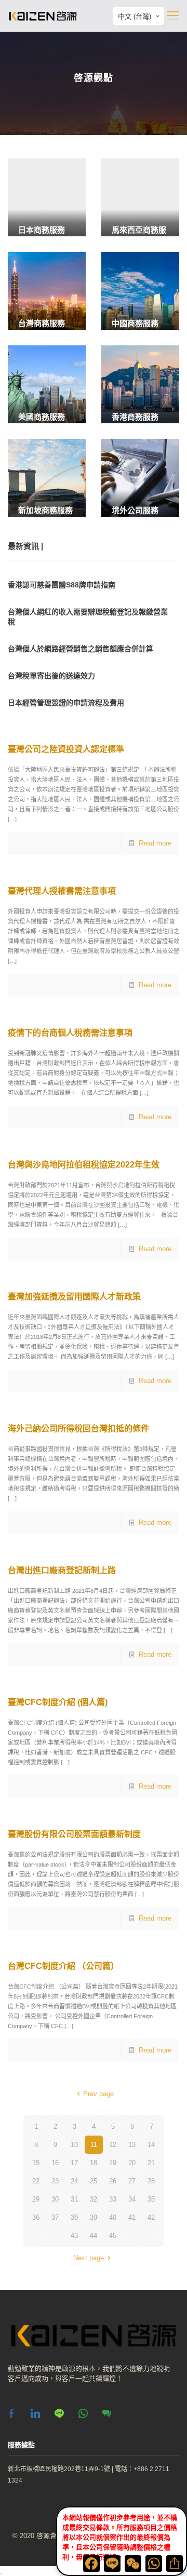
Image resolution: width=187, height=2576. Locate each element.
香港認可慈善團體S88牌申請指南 (62, 585)
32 (94, 2199)
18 (94, 2163)
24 (74, 2181)
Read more (155, 843)
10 (74, 2145)
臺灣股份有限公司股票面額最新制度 (74, 1834)
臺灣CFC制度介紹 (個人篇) (58, 1702)
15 (36, 2163)
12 (113, 2145)
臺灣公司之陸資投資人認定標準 (66, 749)
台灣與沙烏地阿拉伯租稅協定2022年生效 (84, 1165)
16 (55, 2163)
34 (132, 2199)
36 (36, 2217)
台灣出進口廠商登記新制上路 (62, 1570)
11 (94, 2145)
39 (94, 2217)
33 (113, 2199)
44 (94, 2236)
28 (151, 2181)
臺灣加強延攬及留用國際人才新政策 (74, 1297)
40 (113, 2217)
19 (113, 2163)
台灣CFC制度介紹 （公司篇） (63, 1966)
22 (36, 2181)
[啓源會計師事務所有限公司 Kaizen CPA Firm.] (43, 16)
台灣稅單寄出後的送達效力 (51, 676)
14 (151, 2145)
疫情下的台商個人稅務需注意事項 (70, 1033)
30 (55, 2199)
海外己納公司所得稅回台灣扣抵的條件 (78, 1428)
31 (74, 2199)
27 (132, 2181)
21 (151, 2163)
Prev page (98, 2094)
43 (74, 2236)
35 (151, 2199)
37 (55, 2217)
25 (94, 2181)
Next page (89, 2258)
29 (36, 2199)
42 (151, 2217)
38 (74, 2217)
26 (113, 2181)
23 (55, 2181)
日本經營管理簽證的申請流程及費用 (66, 703)
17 (74, 2163)
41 (132, 2217)
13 (132, 2145)
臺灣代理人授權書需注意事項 (62, 891)
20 (132, 2163)
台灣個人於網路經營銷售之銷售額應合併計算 (81, 649)
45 (113, 2236)
